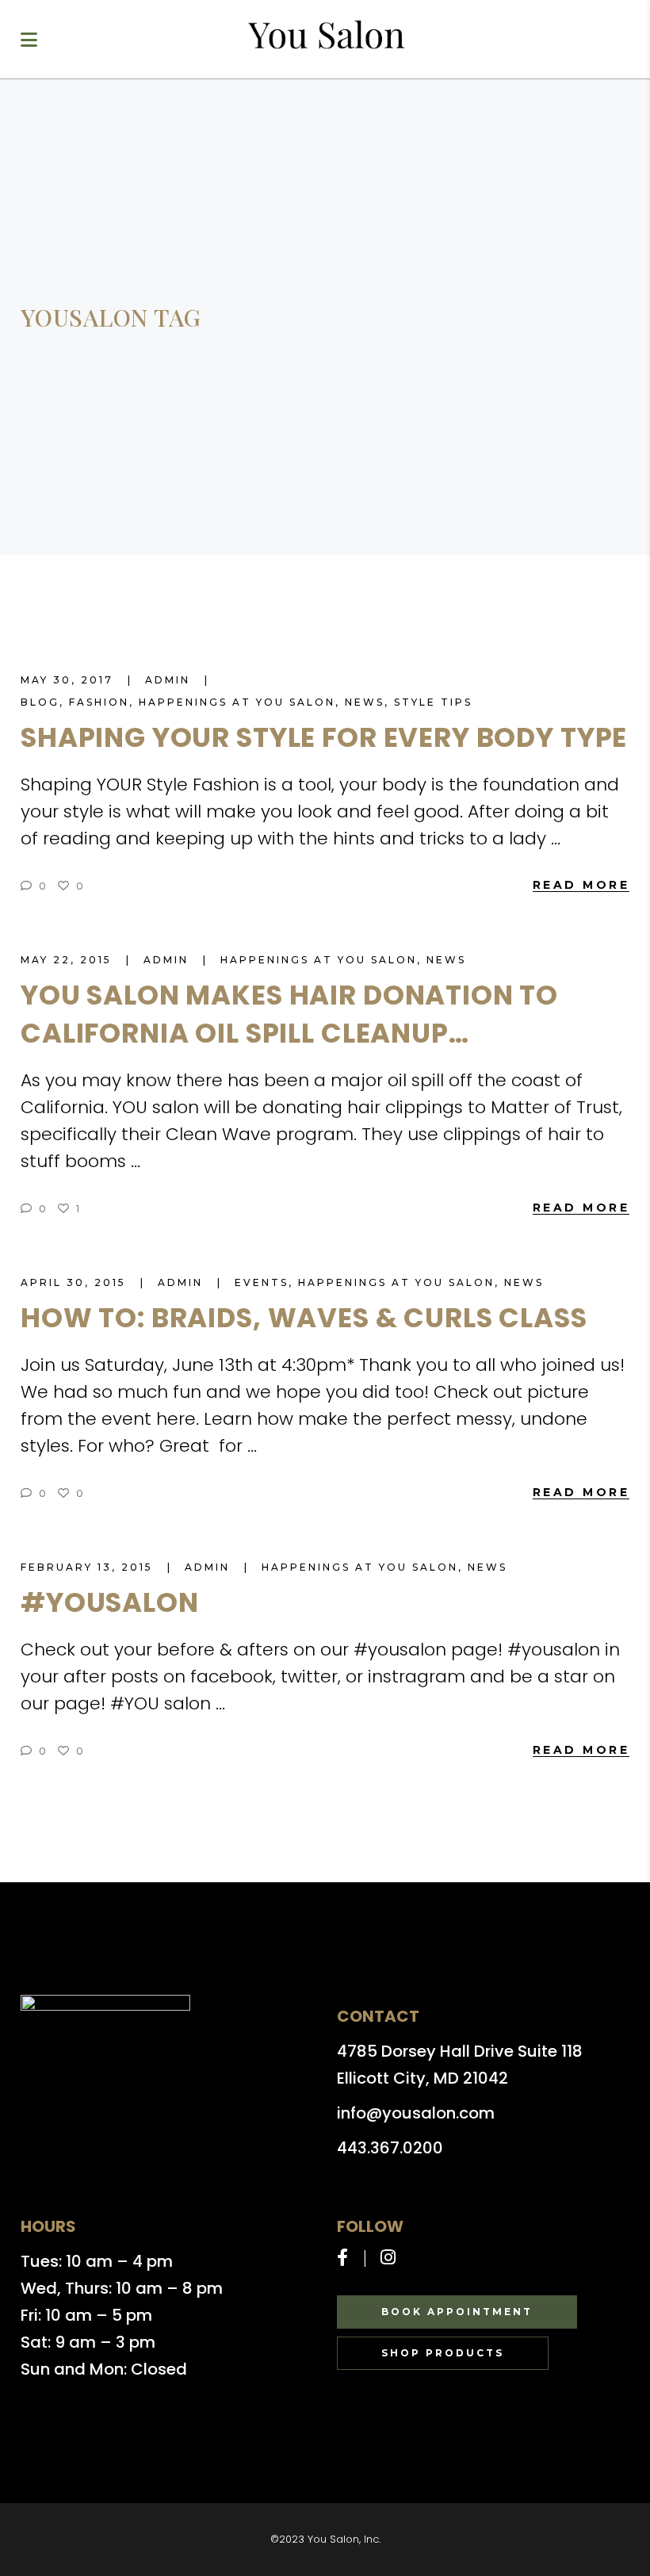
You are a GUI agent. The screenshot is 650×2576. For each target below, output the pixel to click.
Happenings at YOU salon (237, 702)
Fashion (99, 702)
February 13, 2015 (89, 1567)
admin (170, 680)
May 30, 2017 (69, 680)
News (365, 702)
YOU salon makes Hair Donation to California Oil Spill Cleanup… (289, 1014)
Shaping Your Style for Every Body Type (324, 737)
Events (262, 1282)
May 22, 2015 (69, 960)
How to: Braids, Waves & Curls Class (304, 1318)
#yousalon (110, 1602)
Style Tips (433, 702)
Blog (40, 702)
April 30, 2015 (76, 1282)
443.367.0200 (390, 2148)
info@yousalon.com (416, 2113)
